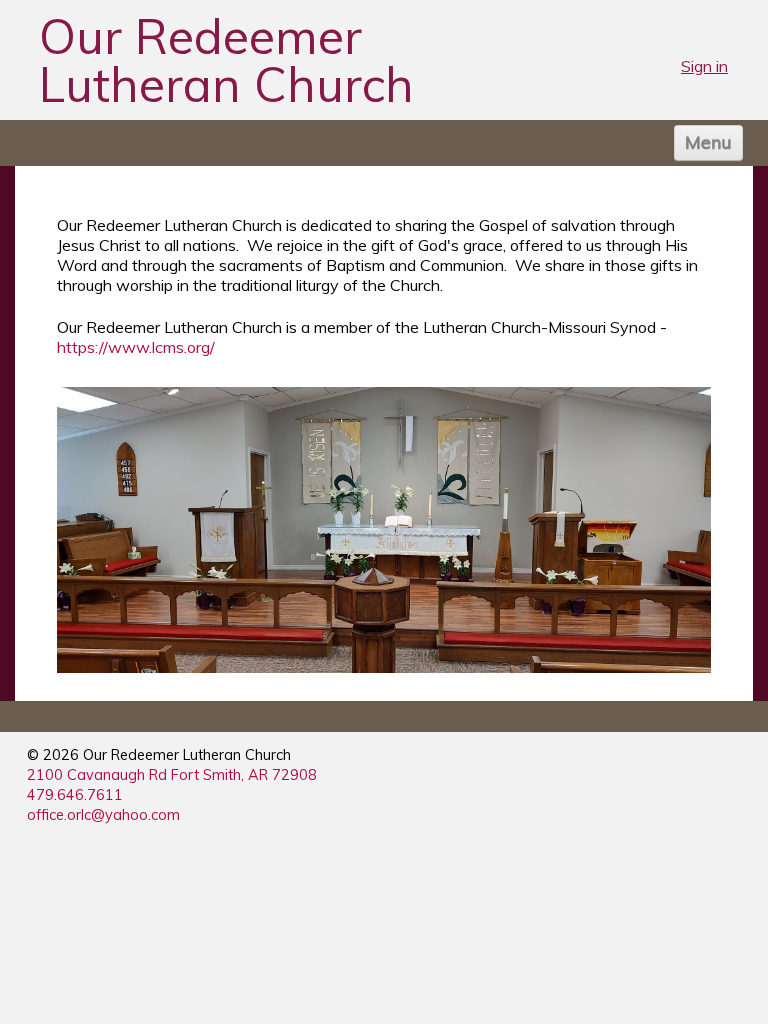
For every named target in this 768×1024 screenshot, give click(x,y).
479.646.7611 (75, 795)
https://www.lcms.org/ (136, 347)
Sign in (704, 66)
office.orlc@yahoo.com (103, 815)
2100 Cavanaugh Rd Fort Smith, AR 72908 (172, 775)
